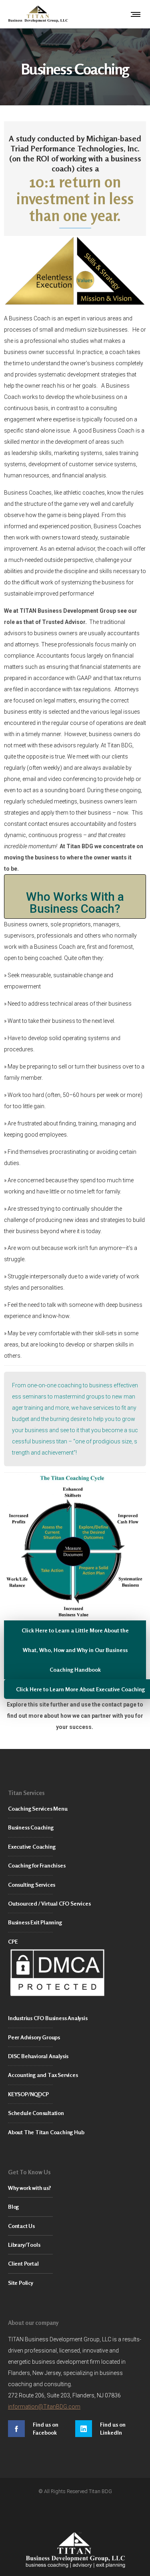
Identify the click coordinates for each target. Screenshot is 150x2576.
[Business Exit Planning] (75, 1923)
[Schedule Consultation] (75, 2113)
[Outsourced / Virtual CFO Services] (75, 1904)
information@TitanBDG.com (44, 2407)
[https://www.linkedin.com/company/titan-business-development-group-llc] (109, 2429)
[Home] (75, 2550)
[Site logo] (38, 14)
